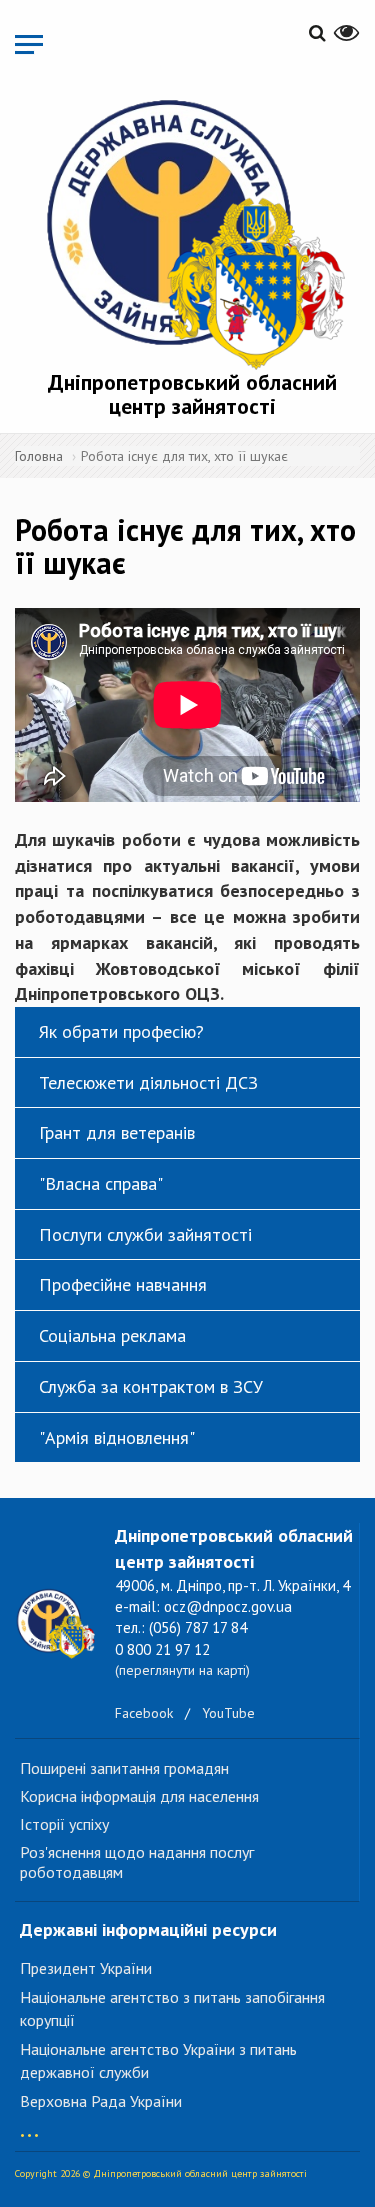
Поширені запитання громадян (124, 1768)
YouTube (228, 1713)
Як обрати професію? (121, 1031)
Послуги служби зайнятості (145, 1234)
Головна (39, 456)
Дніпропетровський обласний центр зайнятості (192, 394)
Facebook (144, 1713)
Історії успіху (64, 1824)
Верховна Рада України (101, 2101)
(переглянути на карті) (182, 1670)
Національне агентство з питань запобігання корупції (172, 2008)
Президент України (86, 1968)
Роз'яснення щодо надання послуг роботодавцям (137, 1862)
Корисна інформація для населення (139, 1796)
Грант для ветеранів (117, 1132)
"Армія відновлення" (117, 1437)
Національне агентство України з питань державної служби (158, 2060)
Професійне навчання (123, 1284)
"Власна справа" (101, 1183)
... (29, 2125)
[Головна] (192, 230)
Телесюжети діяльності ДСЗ (148, 1082)
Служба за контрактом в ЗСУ (151, 1386)
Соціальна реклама (112, 1335)
